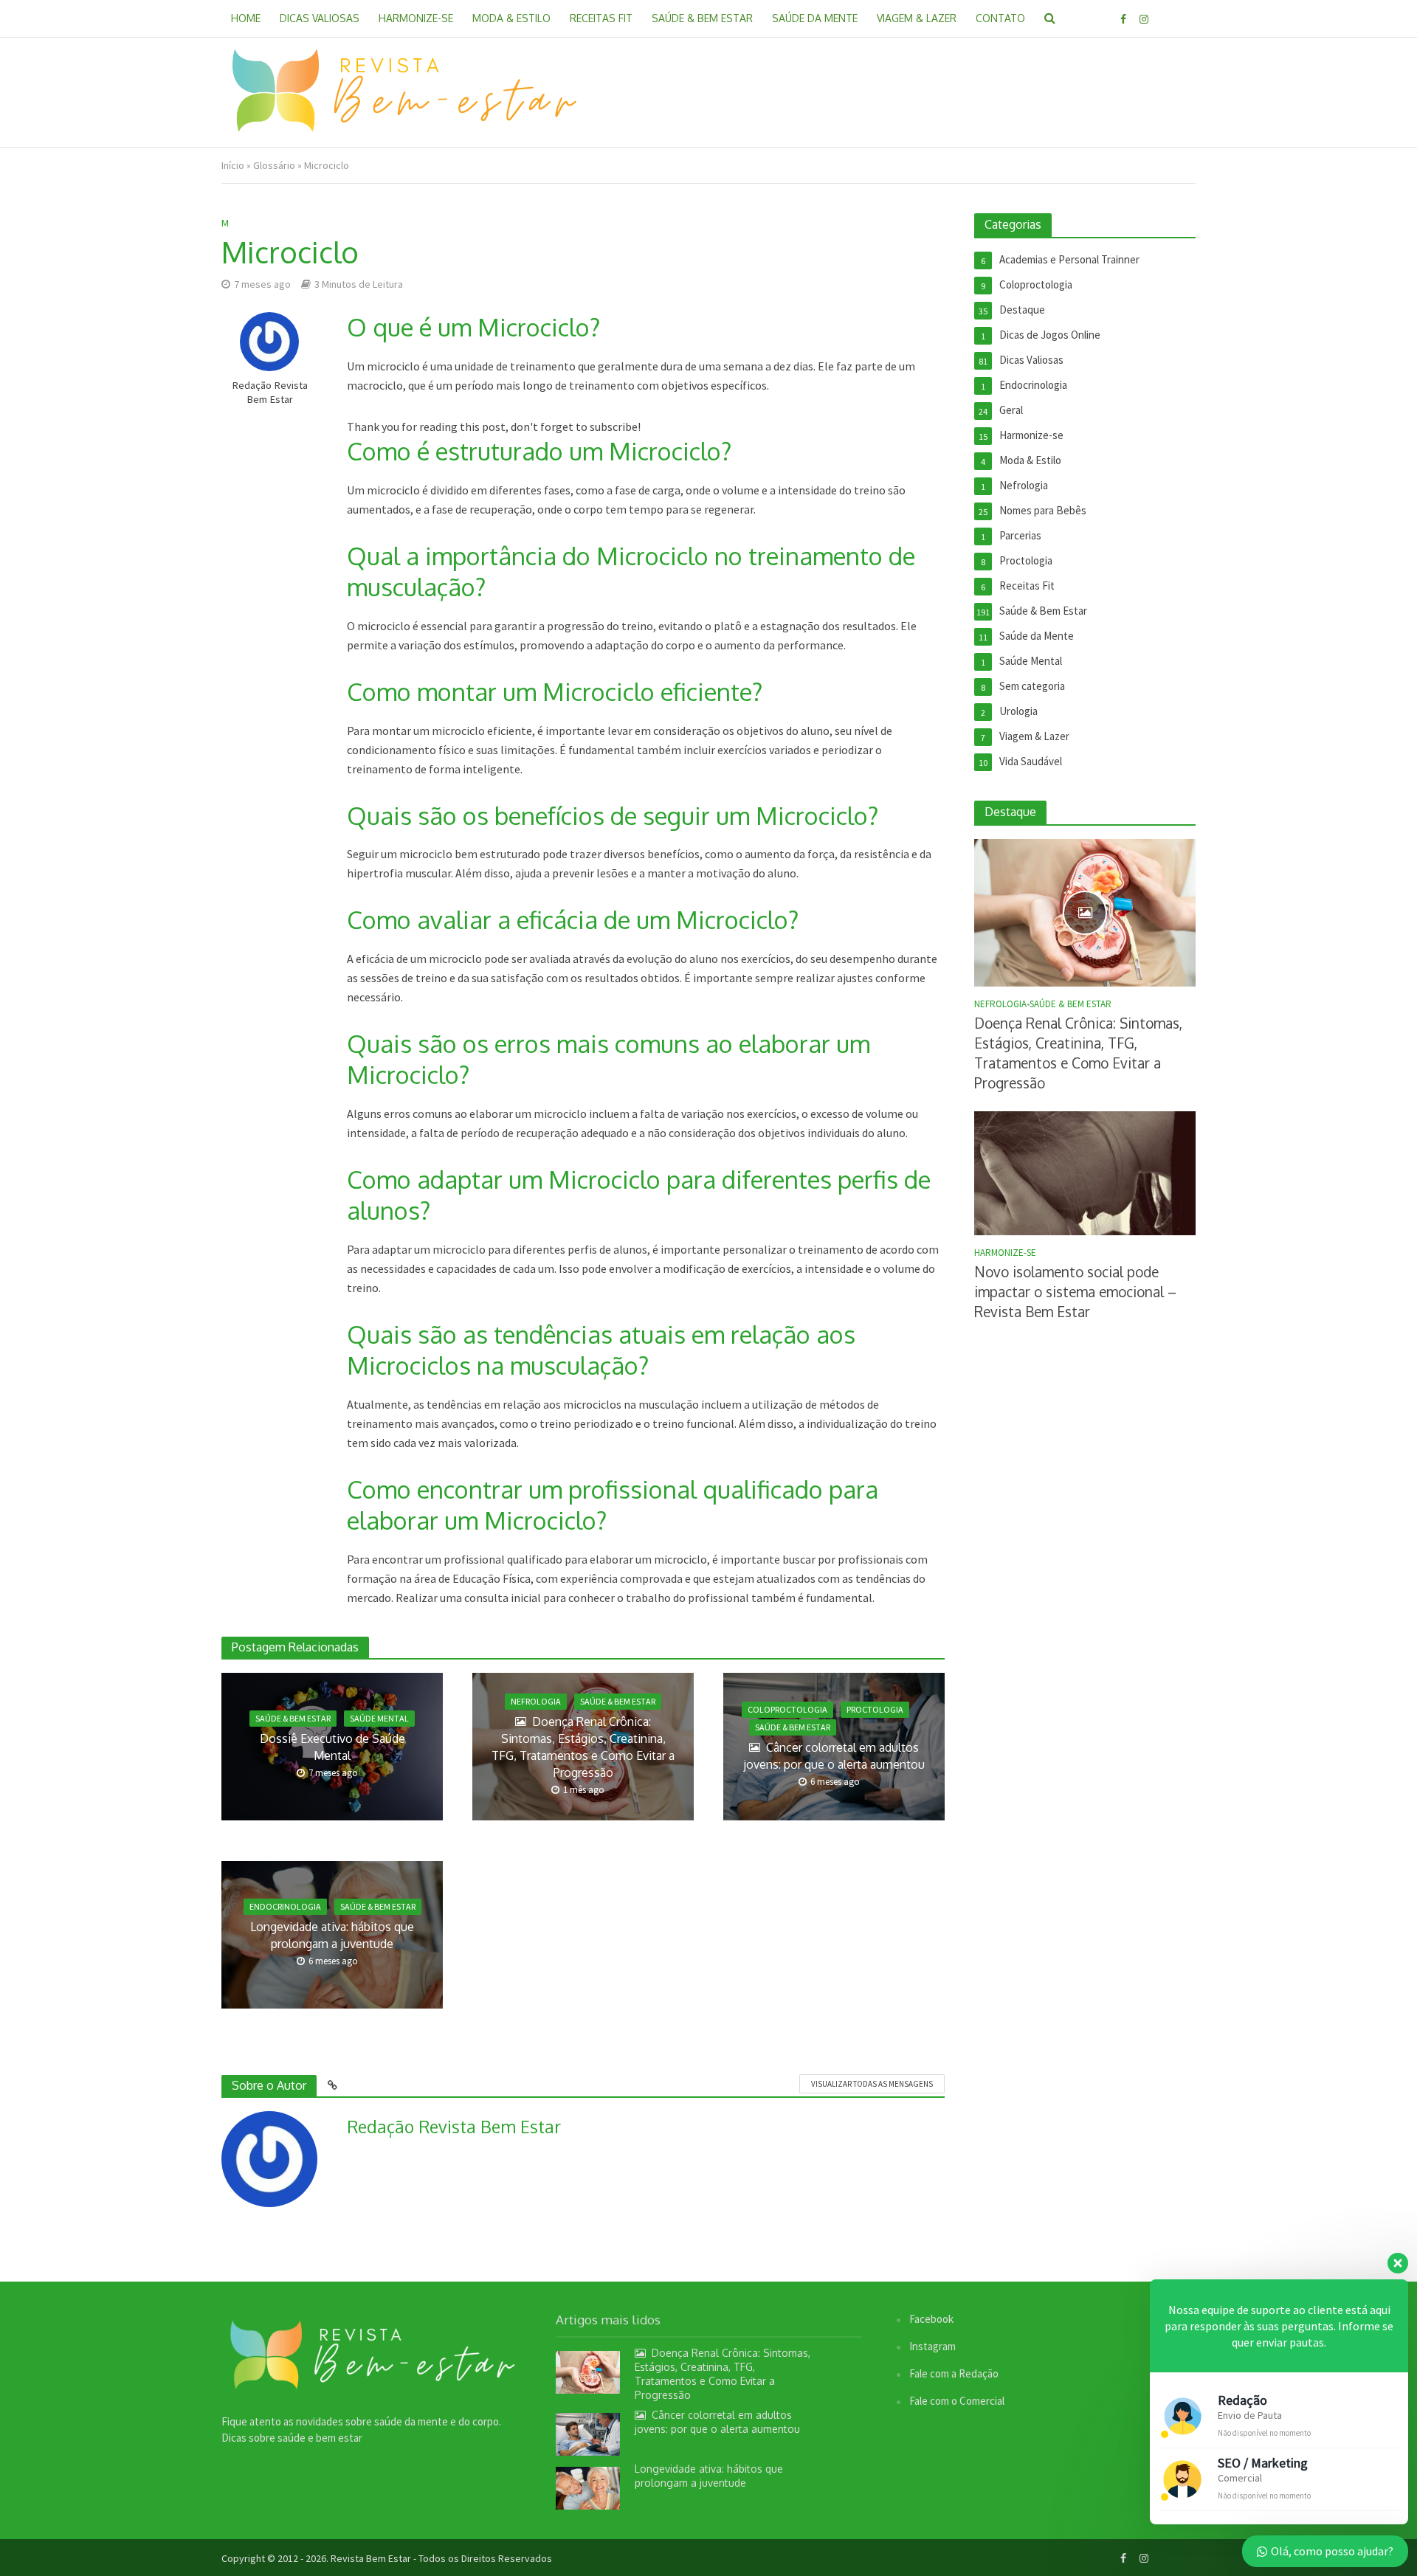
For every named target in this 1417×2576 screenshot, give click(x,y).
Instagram (932, 2346)
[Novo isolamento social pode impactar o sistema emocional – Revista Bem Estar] (1085, 1172)
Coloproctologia (787, 1709)
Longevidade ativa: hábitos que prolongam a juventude (332, 1935)
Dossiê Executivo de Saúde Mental (332, 1747)
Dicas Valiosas (320, 18)
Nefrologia (536, 1701)
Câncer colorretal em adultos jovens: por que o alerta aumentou (834, 1756)
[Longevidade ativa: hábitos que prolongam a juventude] (588, 2486)
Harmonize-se (416, 18)
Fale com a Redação (954, 2373)
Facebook (931, 2319)
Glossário (274, 165)
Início (233, 165)
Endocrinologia (285, 1906)
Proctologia (875, 1709)
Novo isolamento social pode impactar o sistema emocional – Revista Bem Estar (1075, 1291)
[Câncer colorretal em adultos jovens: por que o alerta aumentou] (588, 2433)
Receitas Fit (601, 18)
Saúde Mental (379, 1718)
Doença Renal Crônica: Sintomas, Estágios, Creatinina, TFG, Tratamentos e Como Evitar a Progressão (583, 1747)
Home (246, 18)
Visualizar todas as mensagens (872, 2084)
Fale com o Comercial (957, 2401)
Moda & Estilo (511, 18)
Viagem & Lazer (917, 18)
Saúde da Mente (815, 18)
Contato (1000, 18)
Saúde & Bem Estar (702, 18)
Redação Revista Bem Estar (270, 392)
